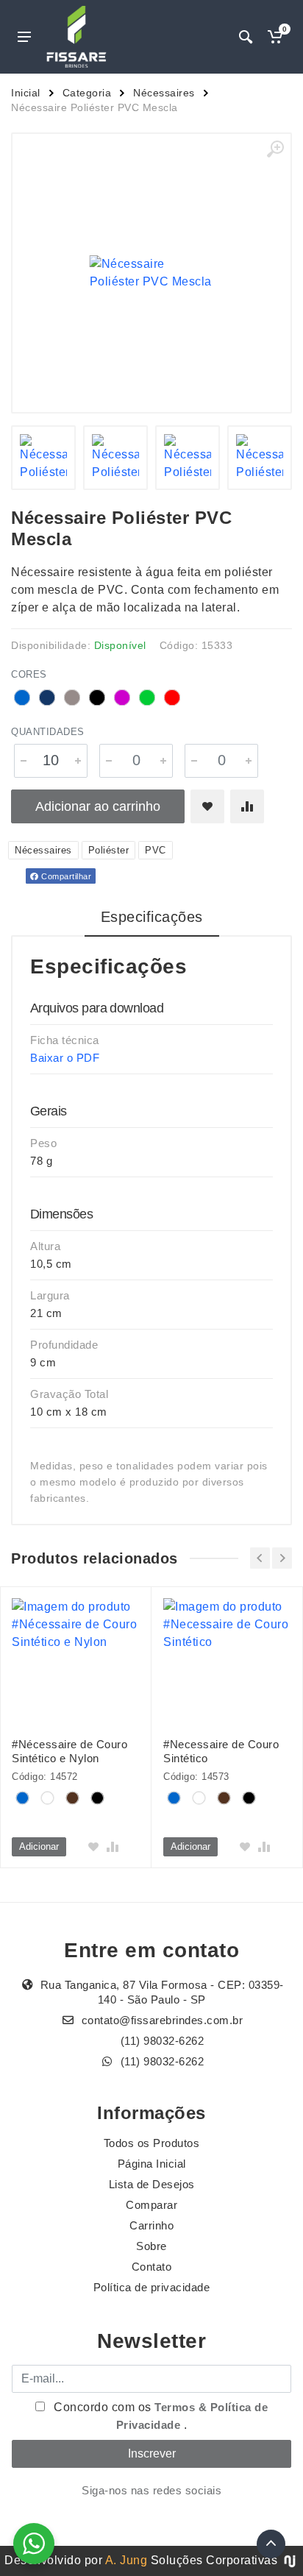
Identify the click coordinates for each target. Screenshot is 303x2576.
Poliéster (109, 850)
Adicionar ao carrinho (98, 806)
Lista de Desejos (152, 2184)
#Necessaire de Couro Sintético (221, 1751)
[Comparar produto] (247, 806)
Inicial (26, 93)
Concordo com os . (160, 2416)
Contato (152, 2267)
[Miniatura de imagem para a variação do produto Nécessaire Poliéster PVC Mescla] (43, 458)
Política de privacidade (152, 2287)
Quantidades (48, 732)
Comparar (151, 2205)
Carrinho (151, 2225)
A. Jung (126, 2560)
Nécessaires (164, 93)
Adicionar (39, 1846)
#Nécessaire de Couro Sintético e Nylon (69, 1751)
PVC (156, 850)
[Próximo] (282, 1558)
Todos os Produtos (152, 2143)
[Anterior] (260, 1558)
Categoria (87, 93)
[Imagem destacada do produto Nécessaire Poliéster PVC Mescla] (151, 273)
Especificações (152, 917)
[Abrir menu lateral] (24, 37)
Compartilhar (65, 876)
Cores (29, 674)
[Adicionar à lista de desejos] (207, 806)
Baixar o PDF (65, 1058)
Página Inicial (152, 2164)
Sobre (151, 2246)
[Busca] (246, 37)
